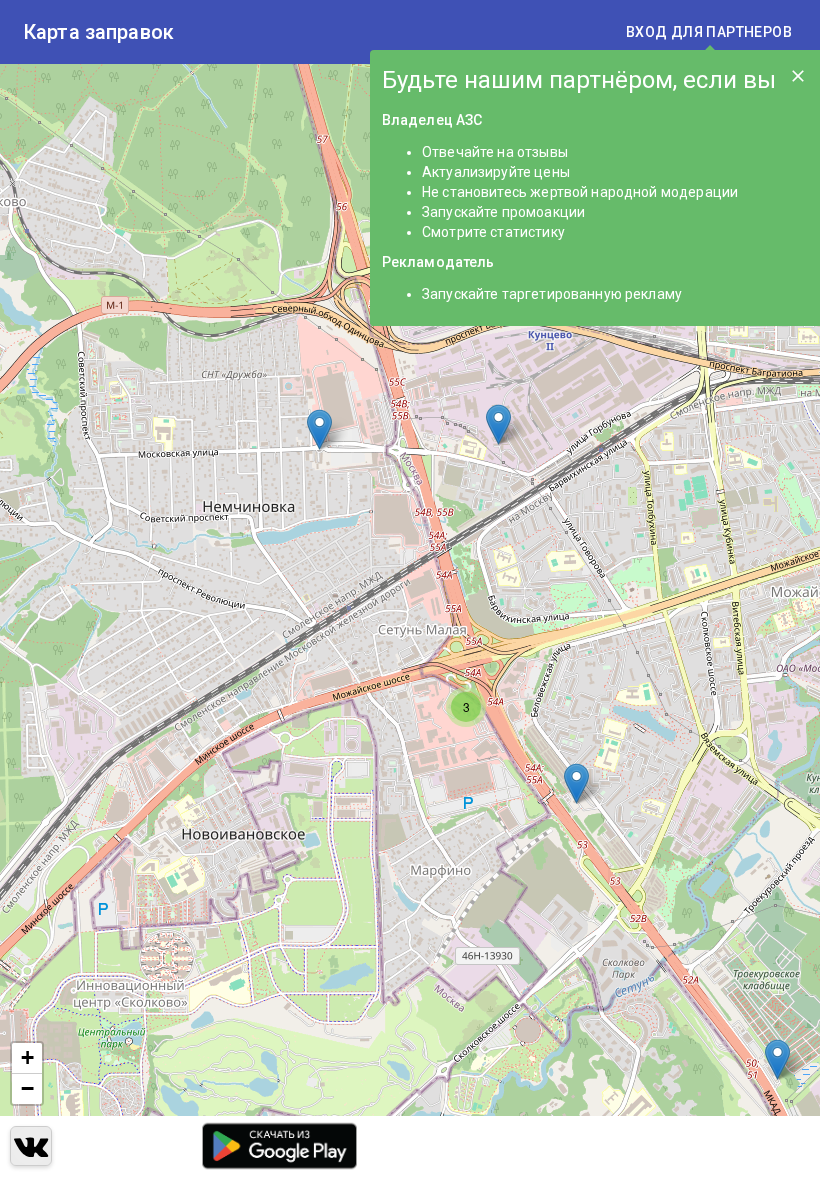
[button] (498, 424)
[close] (798, 76)
